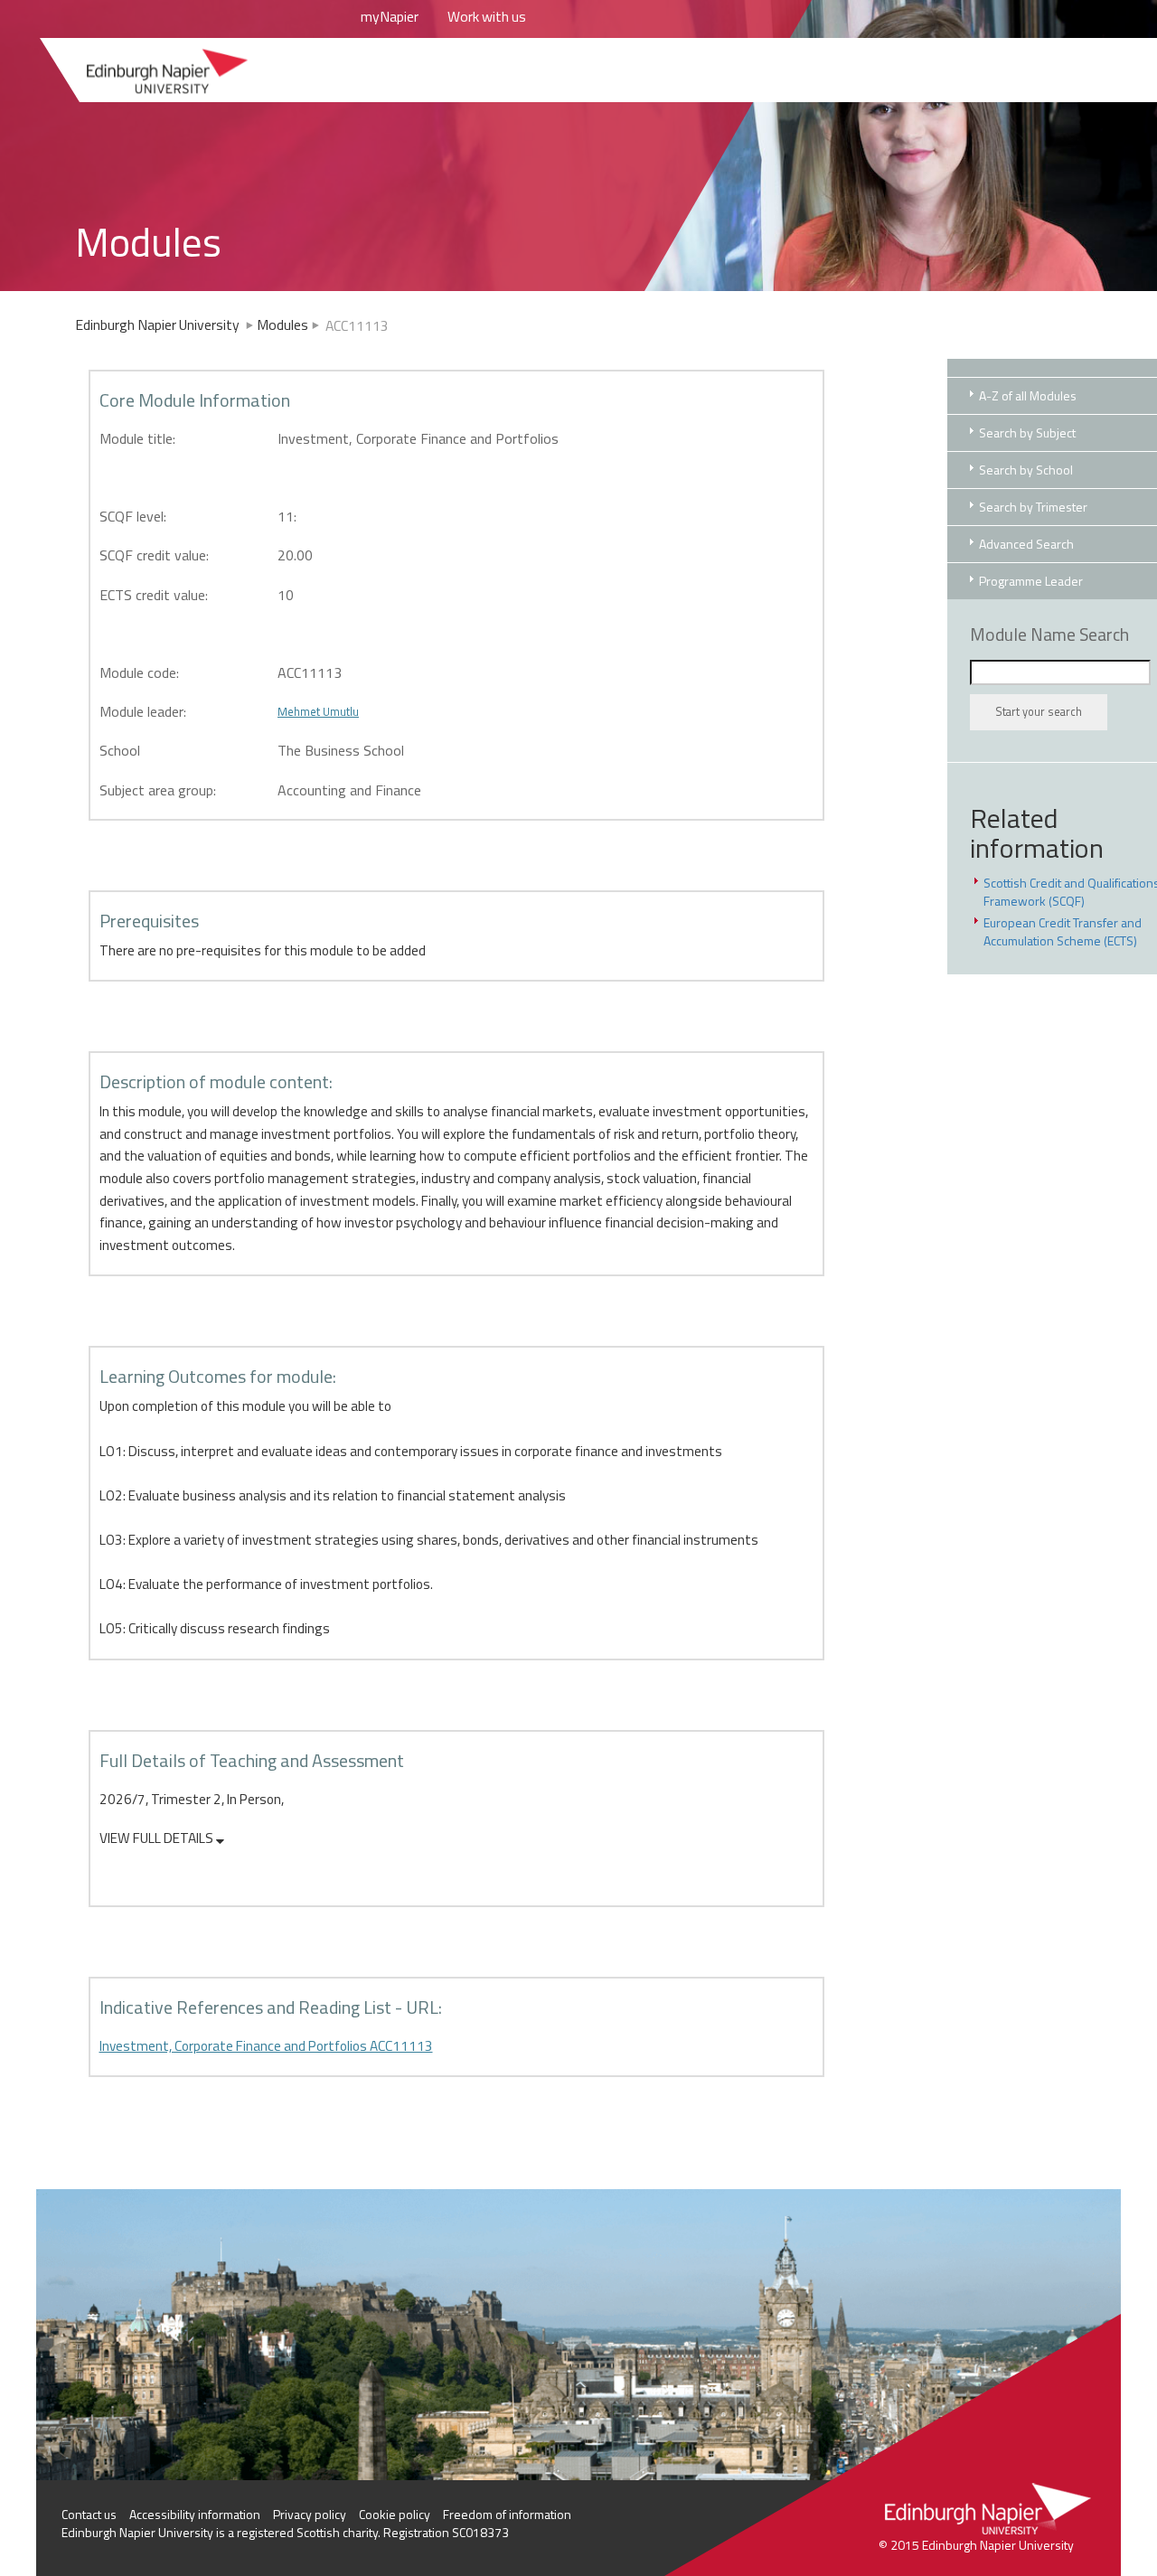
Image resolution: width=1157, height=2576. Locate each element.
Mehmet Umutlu (318, 711)
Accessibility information (195, 2514)
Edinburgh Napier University (159, 324)
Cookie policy (395, 2514)
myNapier (390, 16)
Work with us (487, 16)
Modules (282, 324)
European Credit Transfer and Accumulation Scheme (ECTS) (1063, 931)
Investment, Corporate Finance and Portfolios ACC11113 (266, 2046)
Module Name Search (1049, 635)
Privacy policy (310, 2514)
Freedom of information (507, 2514)
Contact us (89, 2514)
